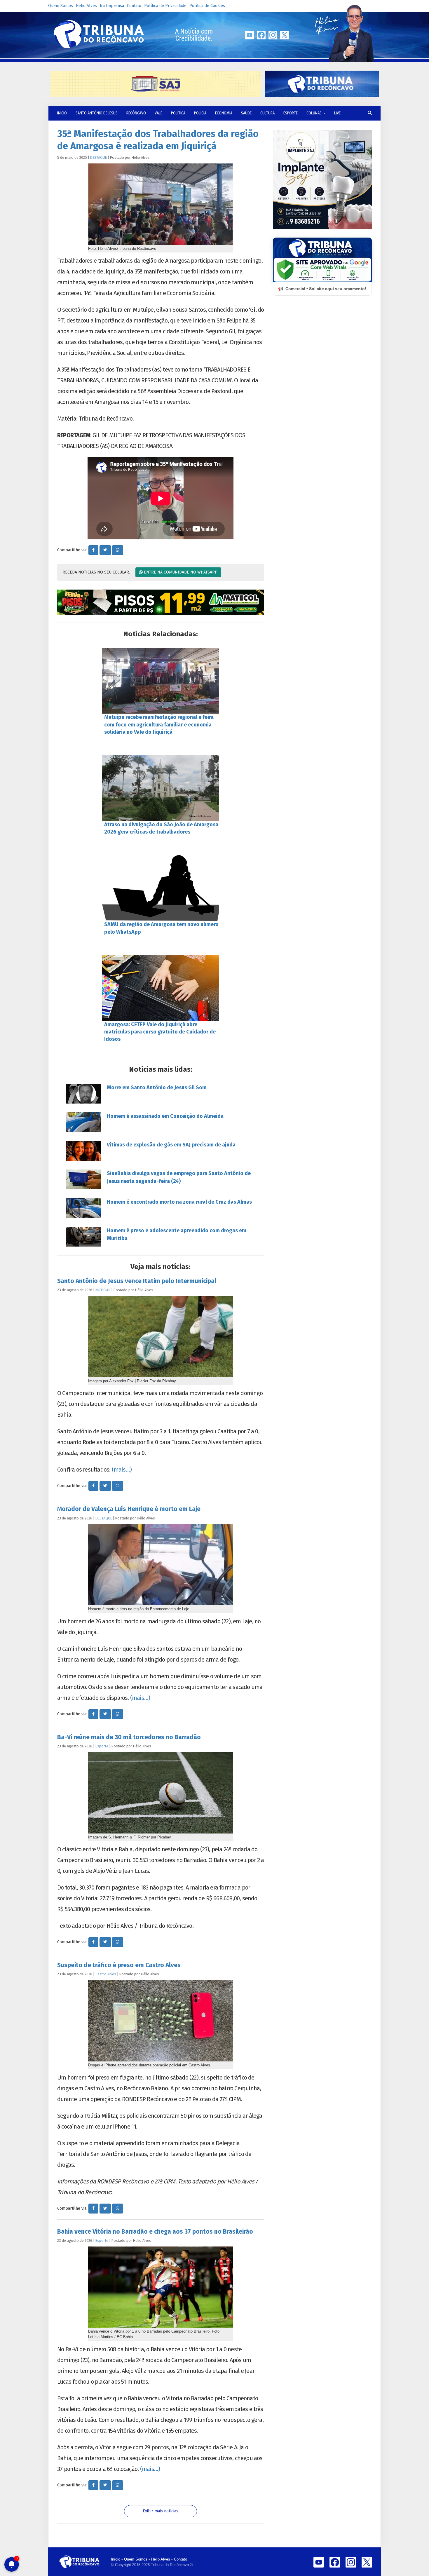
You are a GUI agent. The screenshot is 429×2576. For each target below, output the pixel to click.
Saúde (246, 113)
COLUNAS (314, 113)
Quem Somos (61, 6)
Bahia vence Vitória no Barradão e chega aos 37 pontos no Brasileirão (155, 2232)
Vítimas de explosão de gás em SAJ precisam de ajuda (171, 1145)
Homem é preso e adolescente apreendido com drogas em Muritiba (177, 1234)
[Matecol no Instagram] (161, 602)
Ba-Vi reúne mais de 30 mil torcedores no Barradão (129, 1737)
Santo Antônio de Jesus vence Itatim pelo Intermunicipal (137, 1281)
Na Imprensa (112, 6)
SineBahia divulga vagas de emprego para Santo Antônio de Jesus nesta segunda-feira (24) (179, 1177)
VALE (158, 113)
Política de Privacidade (165, 6)
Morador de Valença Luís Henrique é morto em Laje (129, 1509)
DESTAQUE (98, 157)
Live (337, 113)
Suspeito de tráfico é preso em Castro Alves (119, 1965)
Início (116, 2559)
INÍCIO (62, 113)
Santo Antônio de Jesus (97, 113)
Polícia (200, 113)
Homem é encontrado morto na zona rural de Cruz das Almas (179, 1202)
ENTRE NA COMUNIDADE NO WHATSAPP (180, 572)
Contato (134, 6)
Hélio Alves (86, 6)
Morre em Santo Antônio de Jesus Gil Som (157, 1087)
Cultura (267, 113)
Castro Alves (106, 1974)
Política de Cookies (207, 6)
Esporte (291, 113)
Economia (224, 113)
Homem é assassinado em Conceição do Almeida (165, 1116)
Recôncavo (136, 113)
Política (178, 113)
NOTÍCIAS (103, 1290)
